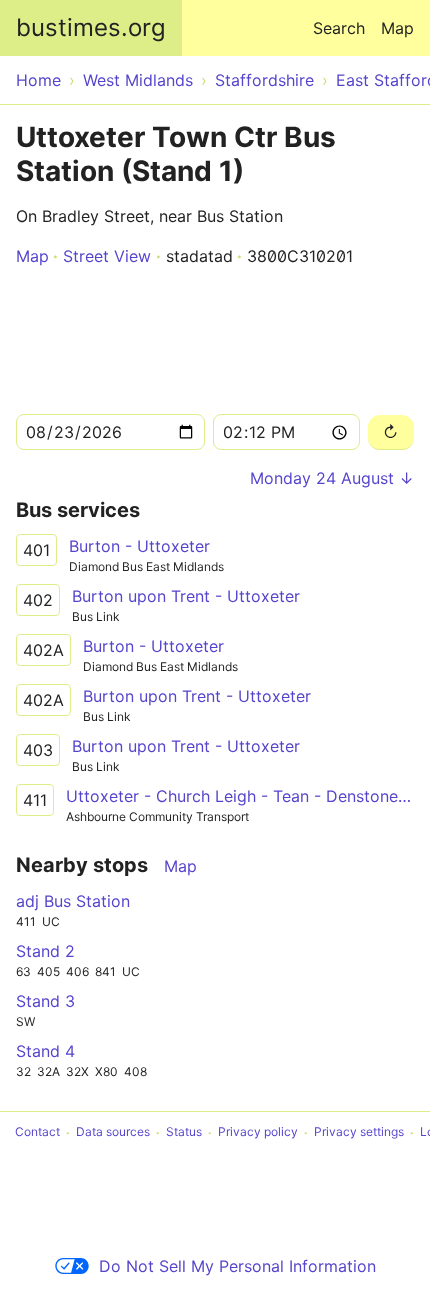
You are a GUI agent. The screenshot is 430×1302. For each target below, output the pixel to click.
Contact (37, 1132)
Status (184, 1132)
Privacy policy (258, 1132)
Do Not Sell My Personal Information (237, 1266)
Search (339, 28)
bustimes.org (91, 27)
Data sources (113, 1132)
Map (397, 28)
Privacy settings (359, 1132)
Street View (107, 256)
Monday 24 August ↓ (332, 478)
